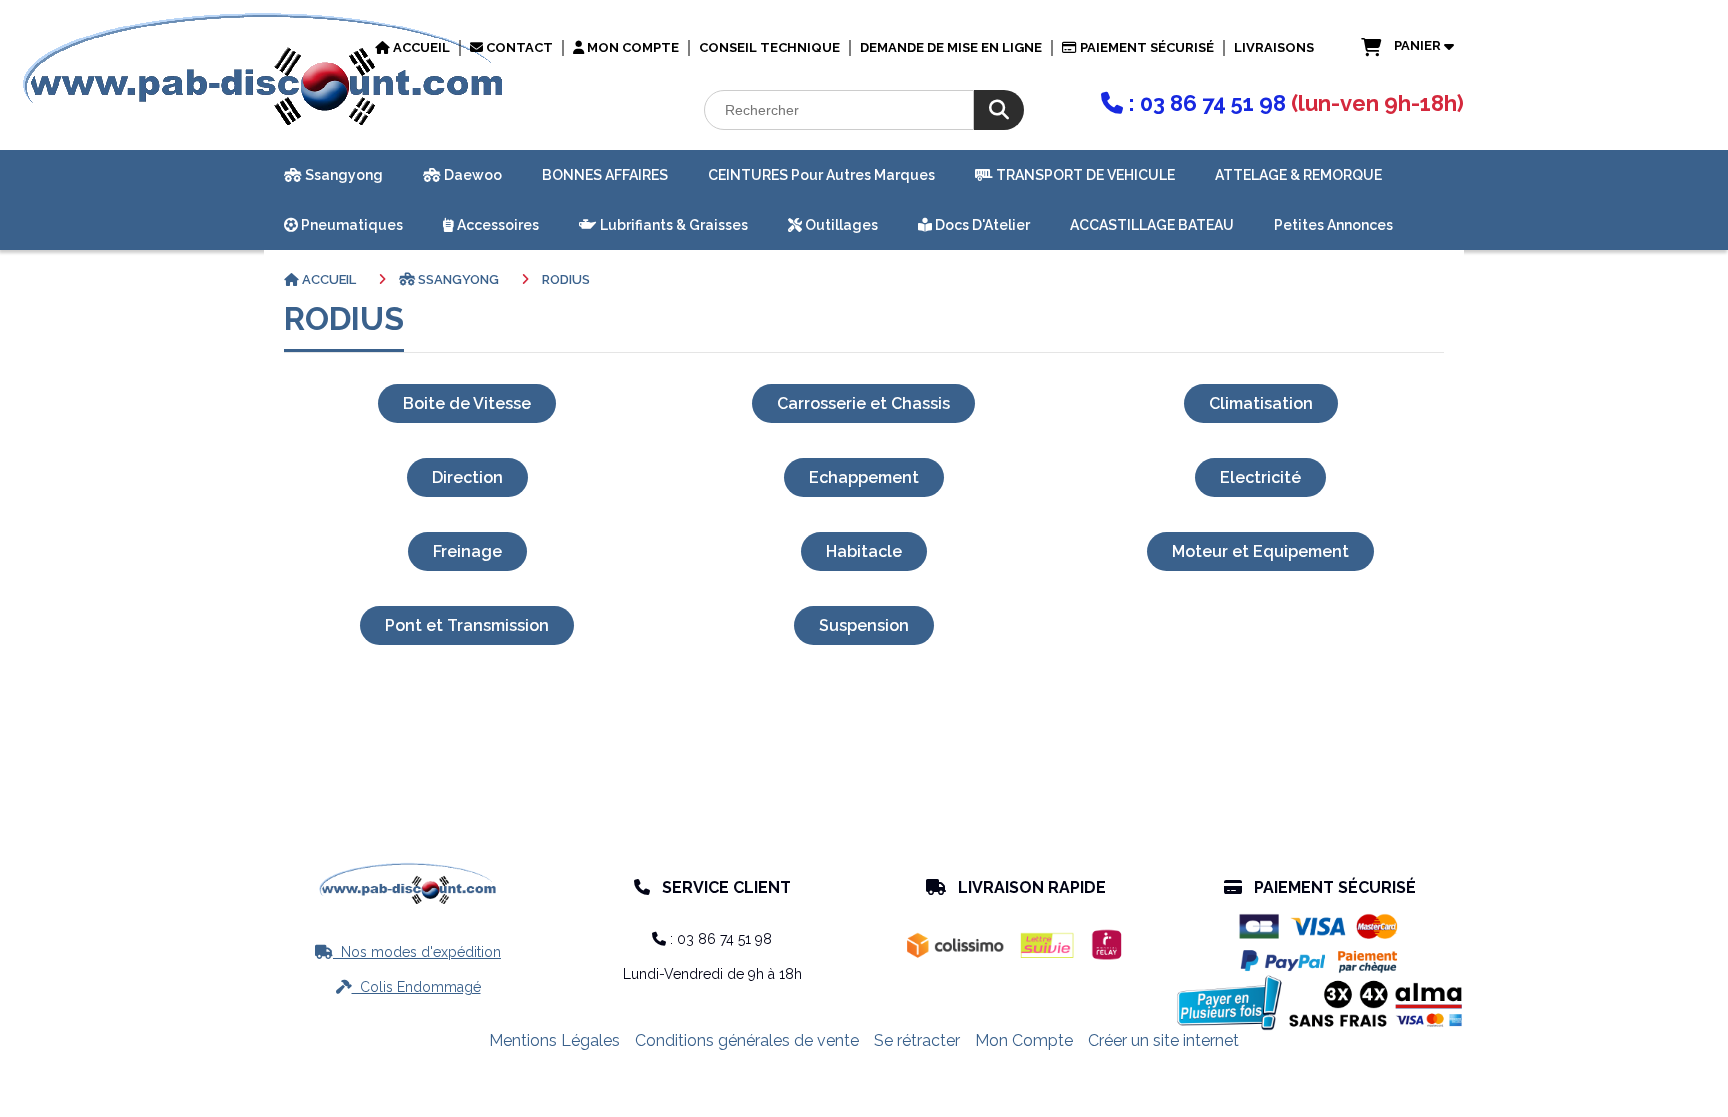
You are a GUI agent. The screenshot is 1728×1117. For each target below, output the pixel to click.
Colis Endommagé (408, 987)
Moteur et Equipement (1260, 551)
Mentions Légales (554, 1040)
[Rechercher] (999, 110)
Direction (467, 477)
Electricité (1260, 477)
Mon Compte (1024, 1040)
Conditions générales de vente (747, 1040)
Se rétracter (917, 1040)
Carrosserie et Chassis (863, 403)
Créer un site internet (1163, 1040)
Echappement (864, 477)
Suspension (864, 625)
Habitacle (864, 551)
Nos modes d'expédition (408, 952)
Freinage (467, 551)
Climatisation (1261, 403)
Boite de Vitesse (467, 403)
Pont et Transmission (467, 625)
